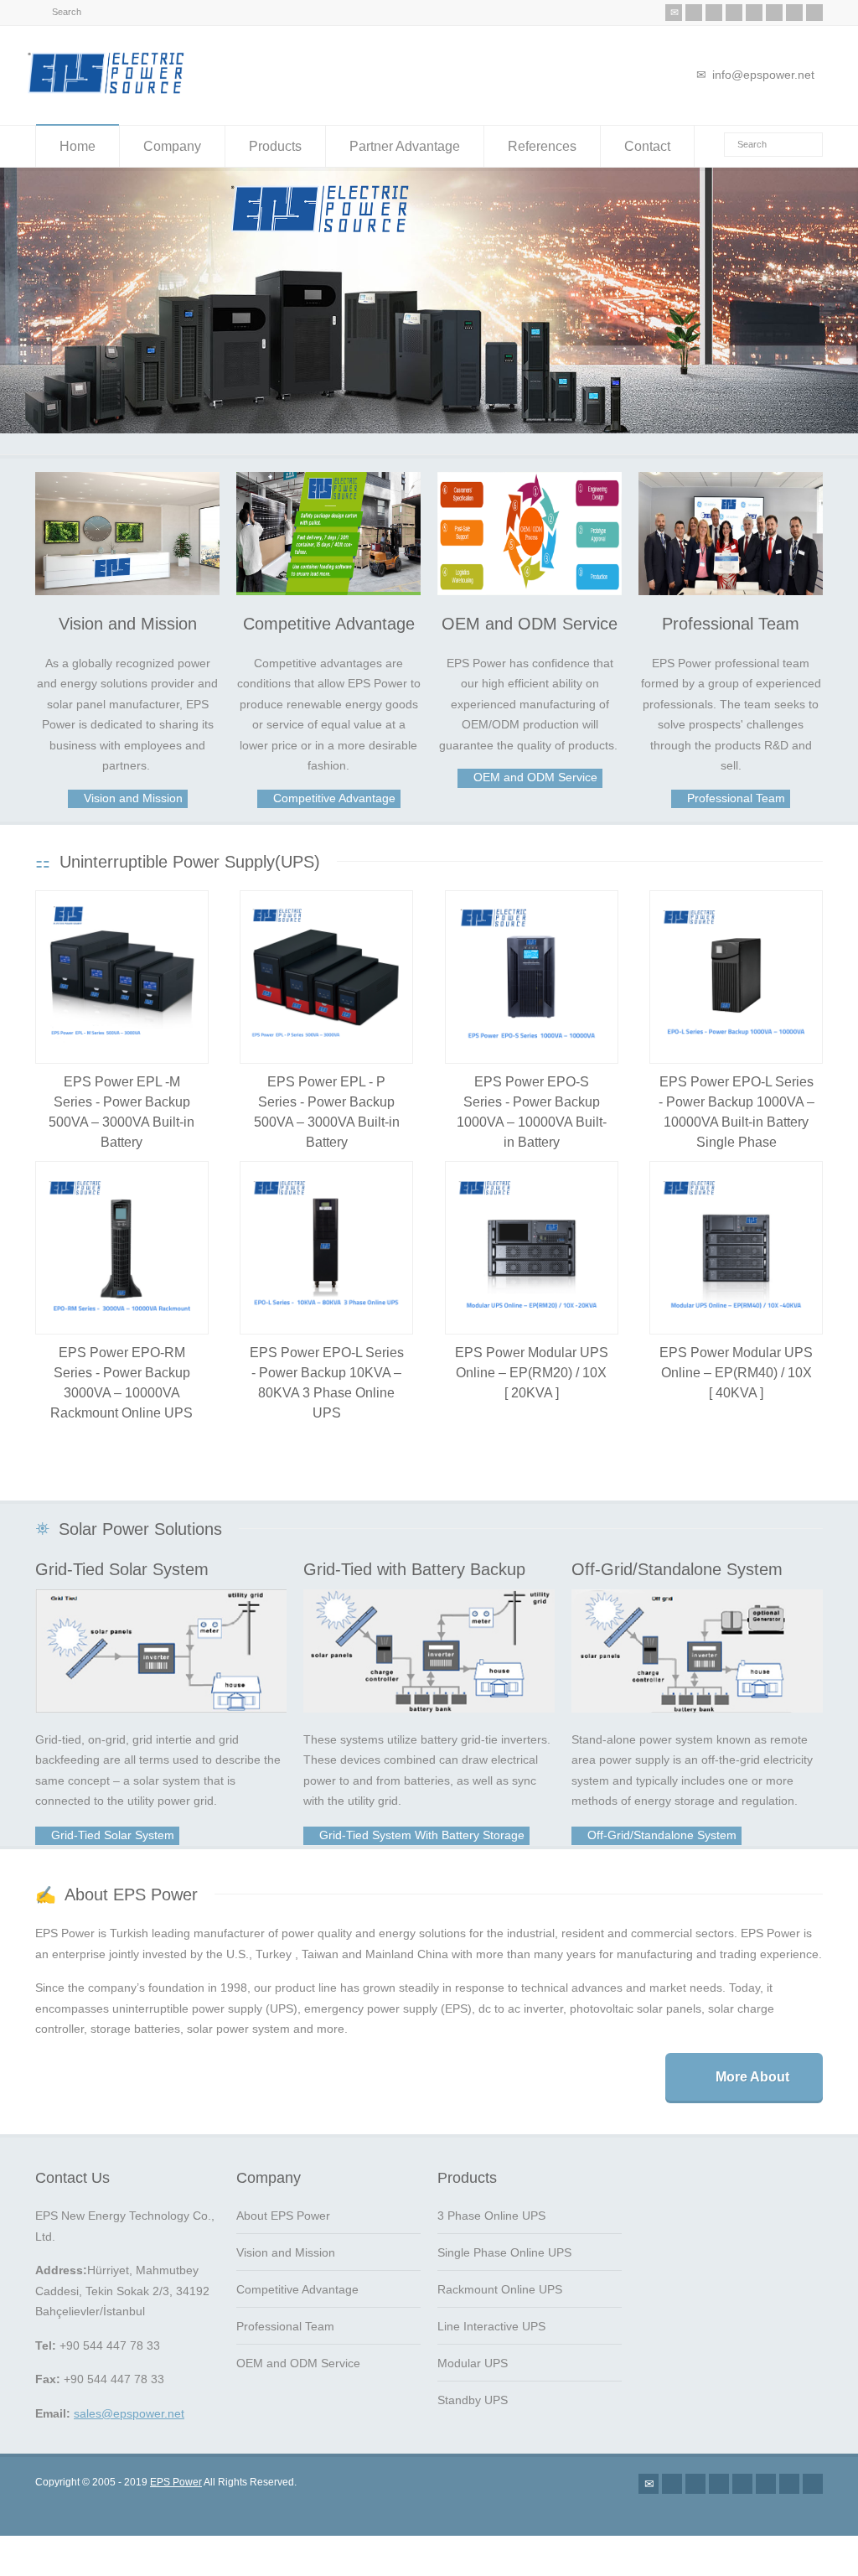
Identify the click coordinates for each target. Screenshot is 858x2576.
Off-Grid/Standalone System (677, 1560)
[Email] (674, 13)
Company (172, 146)
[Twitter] (694, 13)
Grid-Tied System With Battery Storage (420, 1826)
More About (752, 2068)
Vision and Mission (128, 614)
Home (78, 146)
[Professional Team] (731, 524)
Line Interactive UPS (491, 2317)
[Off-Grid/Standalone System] (697, 1641)
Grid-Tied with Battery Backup (414, 1560)
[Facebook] (714, 13)
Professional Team (731, 614)
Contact (647, 146)
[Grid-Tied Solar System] (161, 1641)
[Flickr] (734, 13)
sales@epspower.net (129, 2404)
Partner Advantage (405, 146)
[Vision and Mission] (127, 524)
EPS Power (176, 2473)
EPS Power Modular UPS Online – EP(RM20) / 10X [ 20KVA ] (532, 1363)
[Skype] (794, 13)
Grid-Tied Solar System (122, 1560)
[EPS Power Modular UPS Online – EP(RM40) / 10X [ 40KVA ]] (736, 1239)
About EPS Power (283, 2206)
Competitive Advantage (329, 614)
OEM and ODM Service (530, 614)
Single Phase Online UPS (504, 2243)
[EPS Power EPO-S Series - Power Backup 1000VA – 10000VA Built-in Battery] (532, 968)
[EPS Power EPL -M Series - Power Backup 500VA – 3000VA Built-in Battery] (122, 968)
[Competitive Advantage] (328, 524)
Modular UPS (473, 2354)
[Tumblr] (774, 13)
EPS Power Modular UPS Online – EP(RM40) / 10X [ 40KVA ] (736, 1363)
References (542, 146)
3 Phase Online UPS (491, 2206)
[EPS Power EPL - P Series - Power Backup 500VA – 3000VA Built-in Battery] (326, 968)
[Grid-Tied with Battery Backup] (429, 1641)
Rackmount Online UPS (500, 2280)
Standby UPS (473, 2391)
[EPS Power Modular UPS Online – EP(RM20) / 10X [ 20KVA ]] (532, 1239)
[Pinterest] (754, 13)
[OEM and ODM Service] (530, 524)
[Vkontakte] (814, 13)
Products (275, 146)
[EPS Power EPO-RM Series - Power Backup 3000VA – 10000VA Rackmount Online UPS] (122, 1239)
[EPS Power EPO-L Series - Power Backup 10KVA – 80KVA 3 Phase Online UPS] (326, 1239)
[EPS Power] (106, 93)
